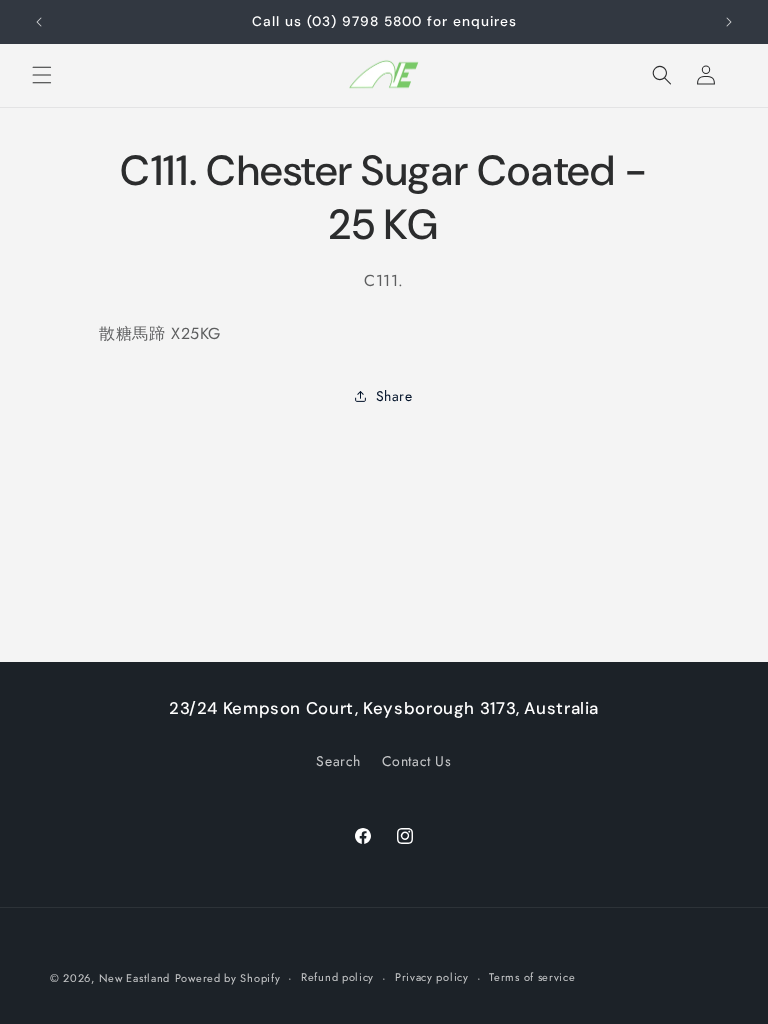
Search (338, 761)
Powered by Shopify (228, 978)
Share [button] (394, 396)
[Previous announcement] (39, 22)
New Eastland (134, 978)
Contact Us (417, 761)
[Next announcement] (729, 22)
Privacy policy (432, 977)
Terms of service (532, 977)
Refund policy (337, 977)
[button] (42, 75)
